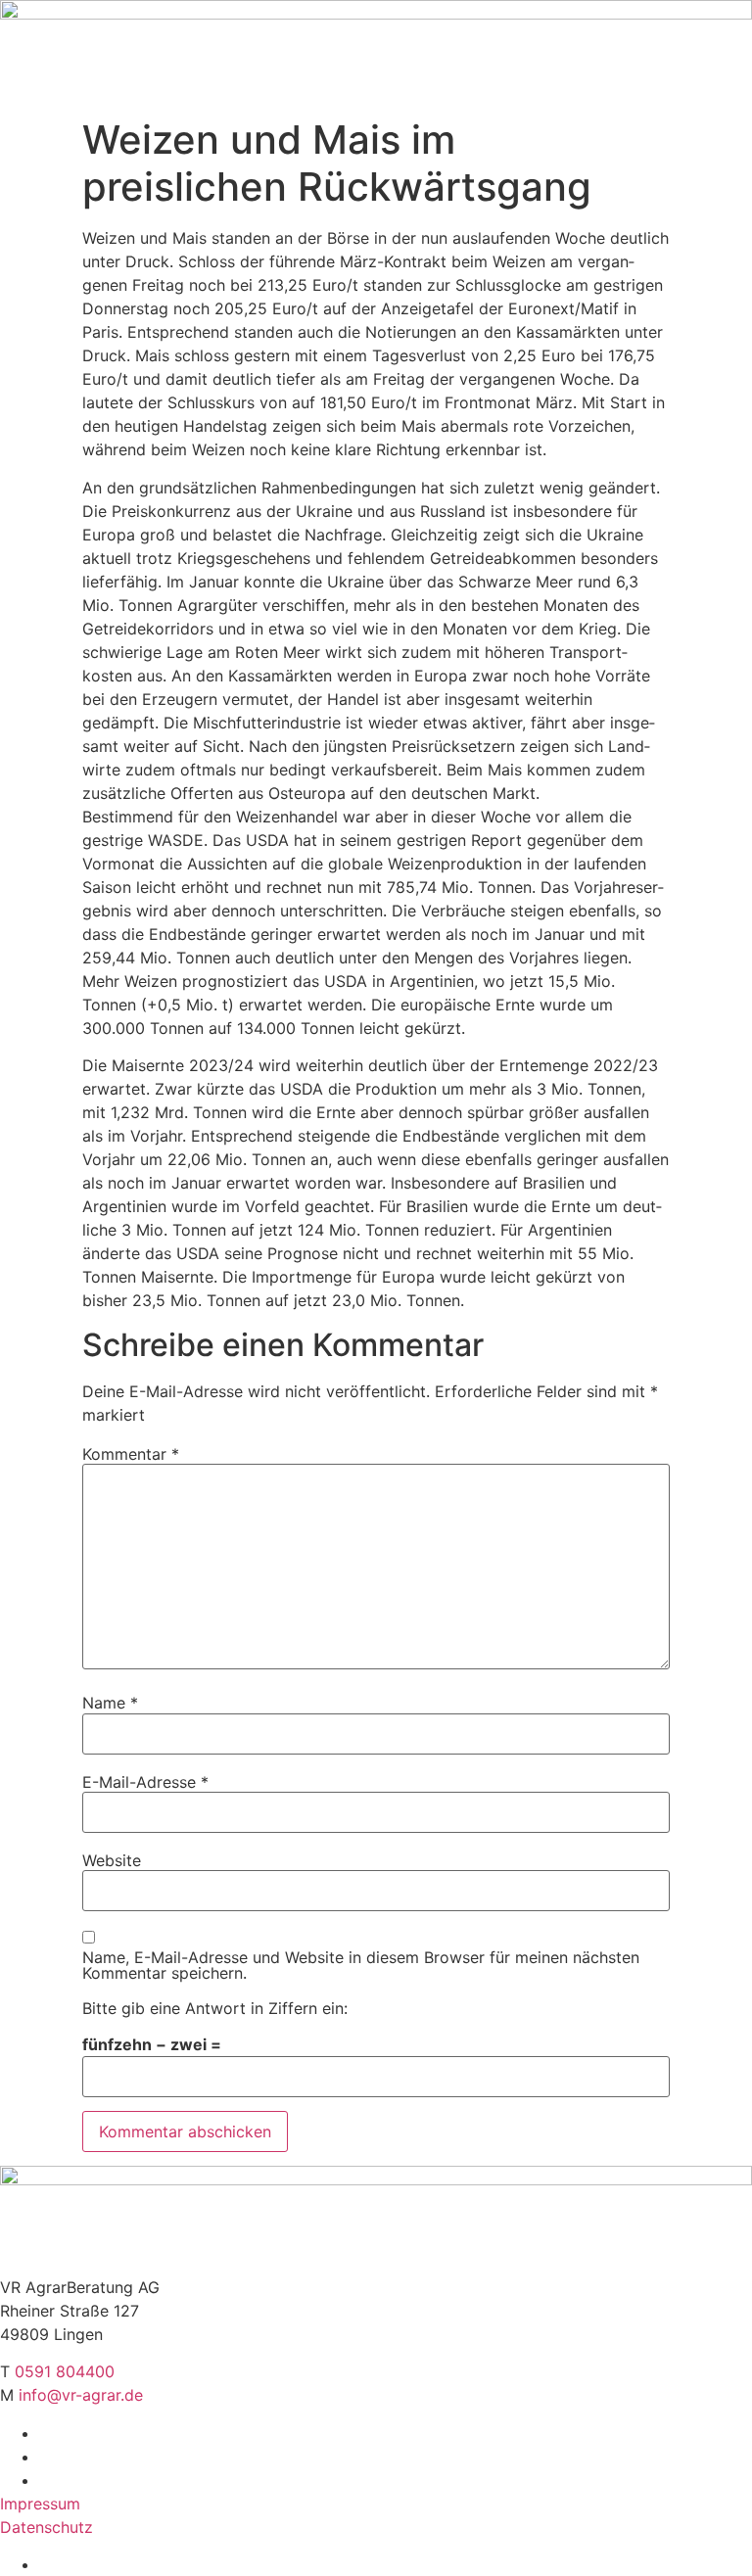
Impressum (40, 2504)
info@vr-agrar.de (81, 2395)
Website (112, 1860)
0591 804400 (65, 2371)
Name (110, 1703)
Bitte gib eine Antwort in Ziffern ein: (215, 2008)
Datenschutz (47, 2527)
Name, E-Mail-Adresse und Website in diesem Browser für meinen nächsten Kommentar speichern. (361, 1965)
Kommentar (131, 1454)
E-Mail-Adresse (145, 1782)
